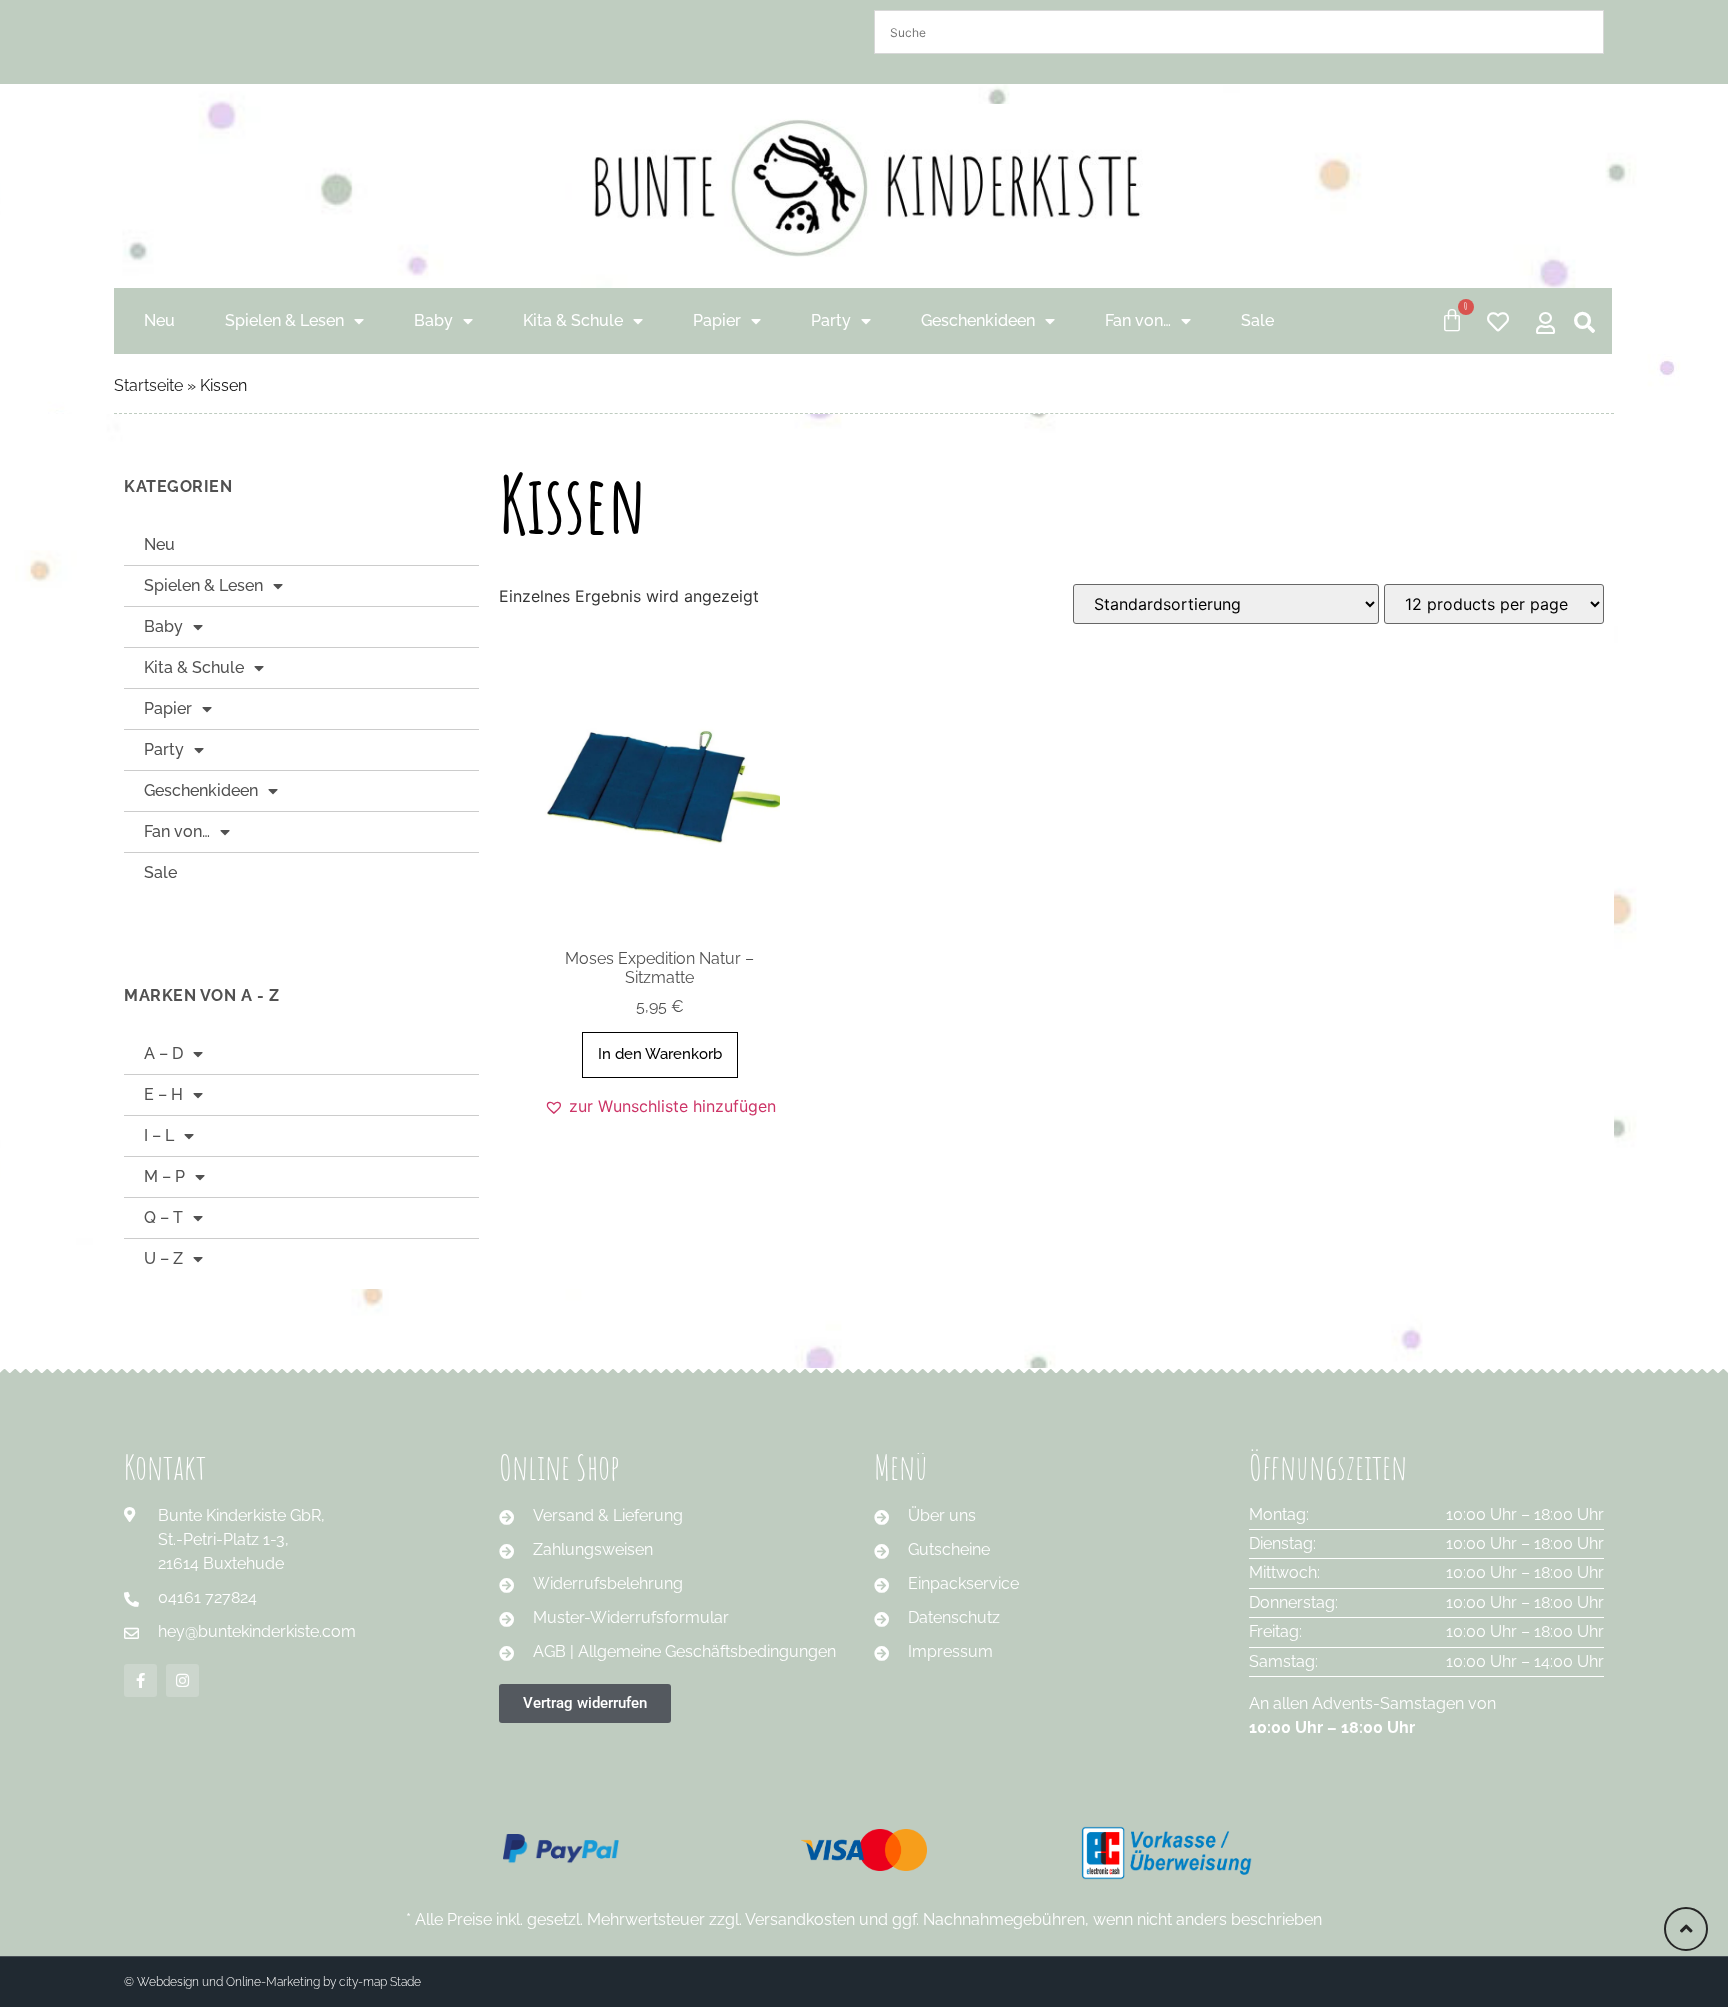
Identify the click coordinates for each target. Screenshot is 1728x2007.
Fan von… (1138, 320)
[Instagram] (182, 1680)
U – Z (163, 1258)
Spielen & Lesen (284, 320)
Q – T (163, 1217)
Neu (159, 320)
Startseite (148, 385)
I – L (159, 1135)
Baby (433, 320)
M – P (164, 1176)
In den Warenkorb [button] (660, 1054)
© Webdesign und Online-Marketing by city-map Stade (272, 1982)
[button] (660, 1106)
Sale (1257, 320)
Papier (717, 320)
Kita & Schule (573, 320)
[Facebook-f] (140, 1680)
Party (831, 320)
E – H (163, 1094)
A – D (163, 1053)
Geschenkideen (978, 320)
